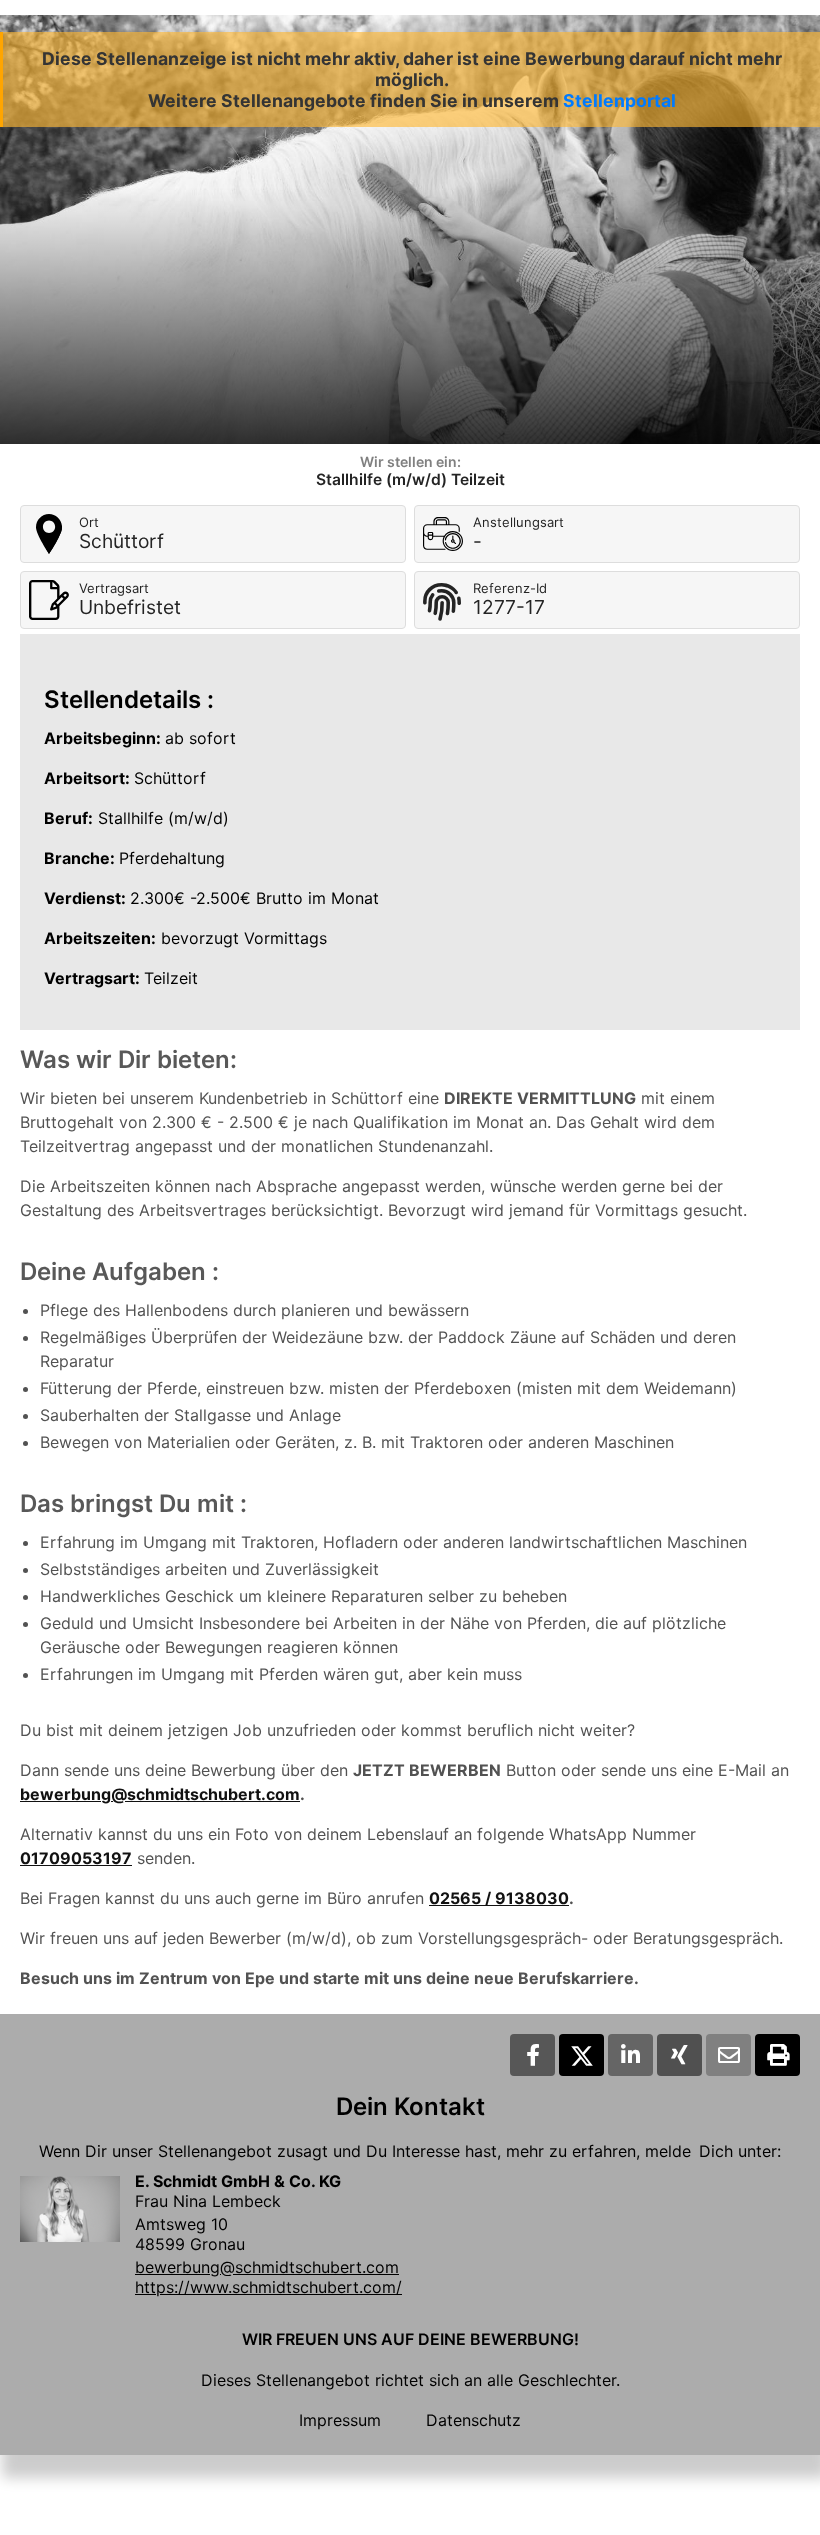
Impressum (340, 2420)
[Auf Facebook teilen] (532, 2055)
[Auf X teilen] (581, 2055)
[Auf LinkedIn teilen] (630, 2055)
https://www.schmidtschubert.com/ (268, 2287)
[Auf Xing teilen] (679, 2055)
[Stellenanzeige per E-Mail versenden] (728, 2055)
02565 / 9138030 (499, 1898)
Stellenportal (619, 100)
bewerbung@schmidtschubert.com (160, 1794)
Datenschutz (473, 2420)
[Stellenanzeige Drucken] (777, 2055)
